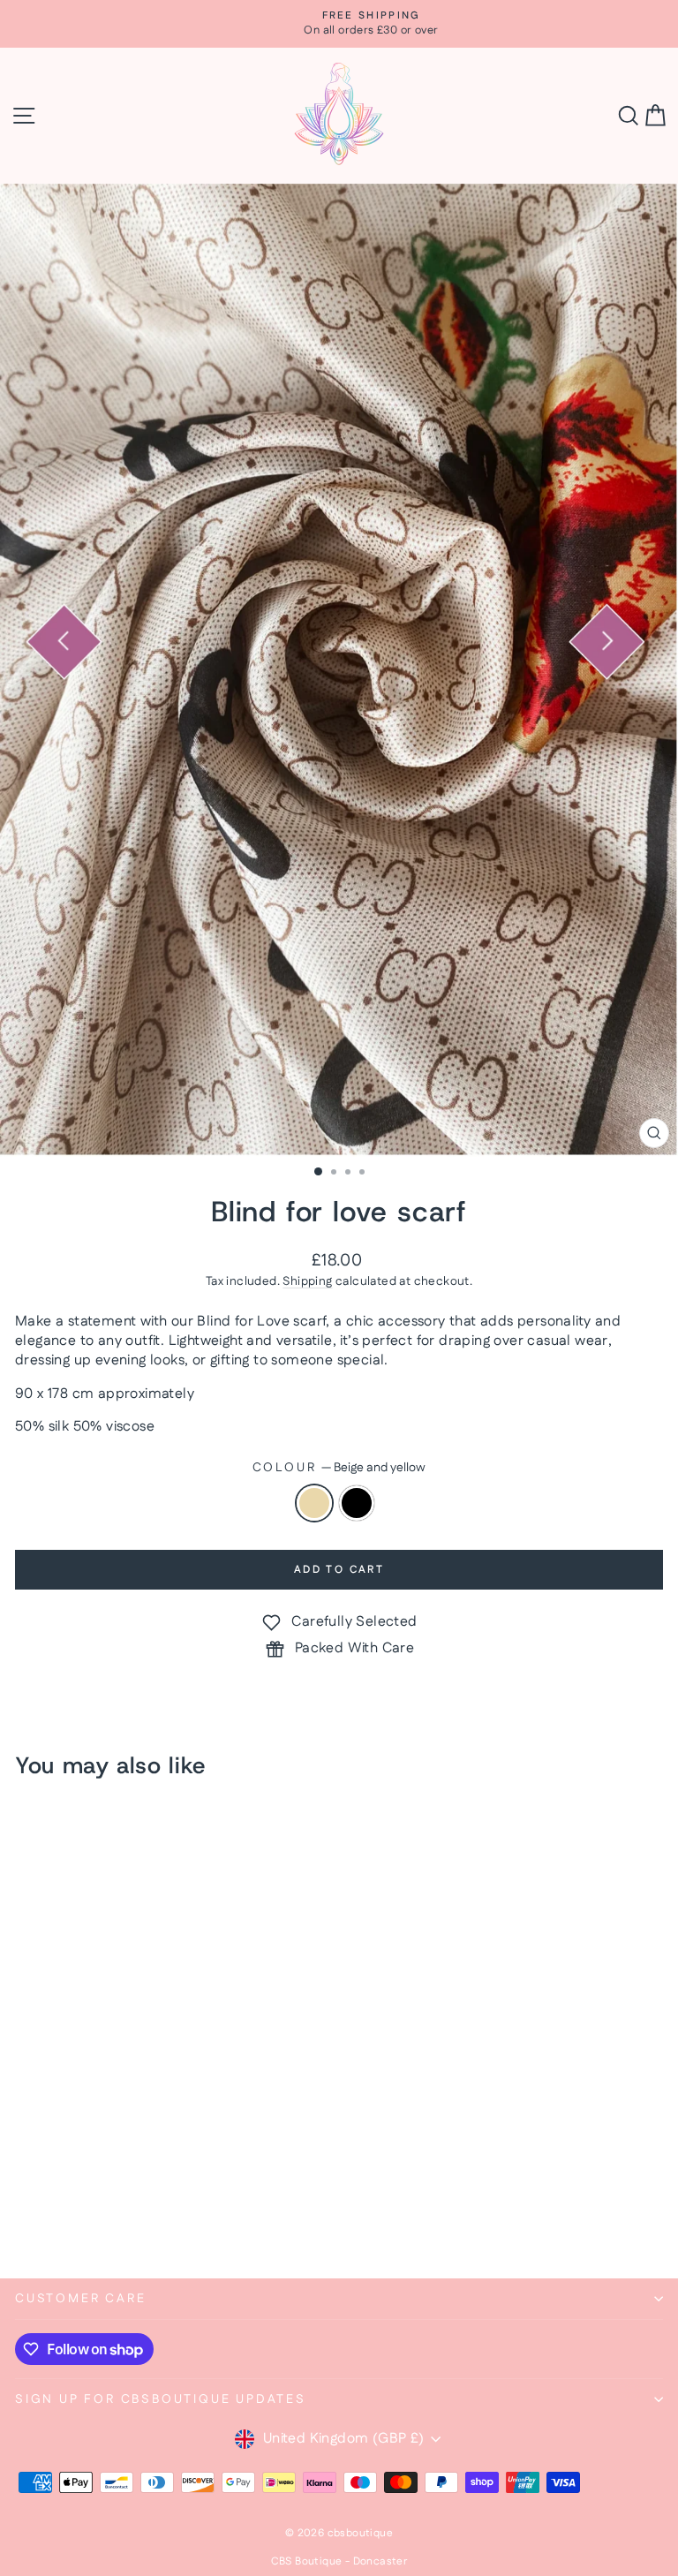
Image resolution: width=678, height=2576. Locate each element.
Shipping (307, 1281)
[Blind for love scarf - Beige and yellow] (25, 2218)
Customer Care (80, 2299)
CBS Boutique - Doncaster (339, 2561)
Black (357, 1503)
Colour (339, 1468)
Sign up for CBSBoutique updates (161, 2399)
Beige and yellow (314, 1503)
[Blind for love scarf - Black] (45, 2218)
